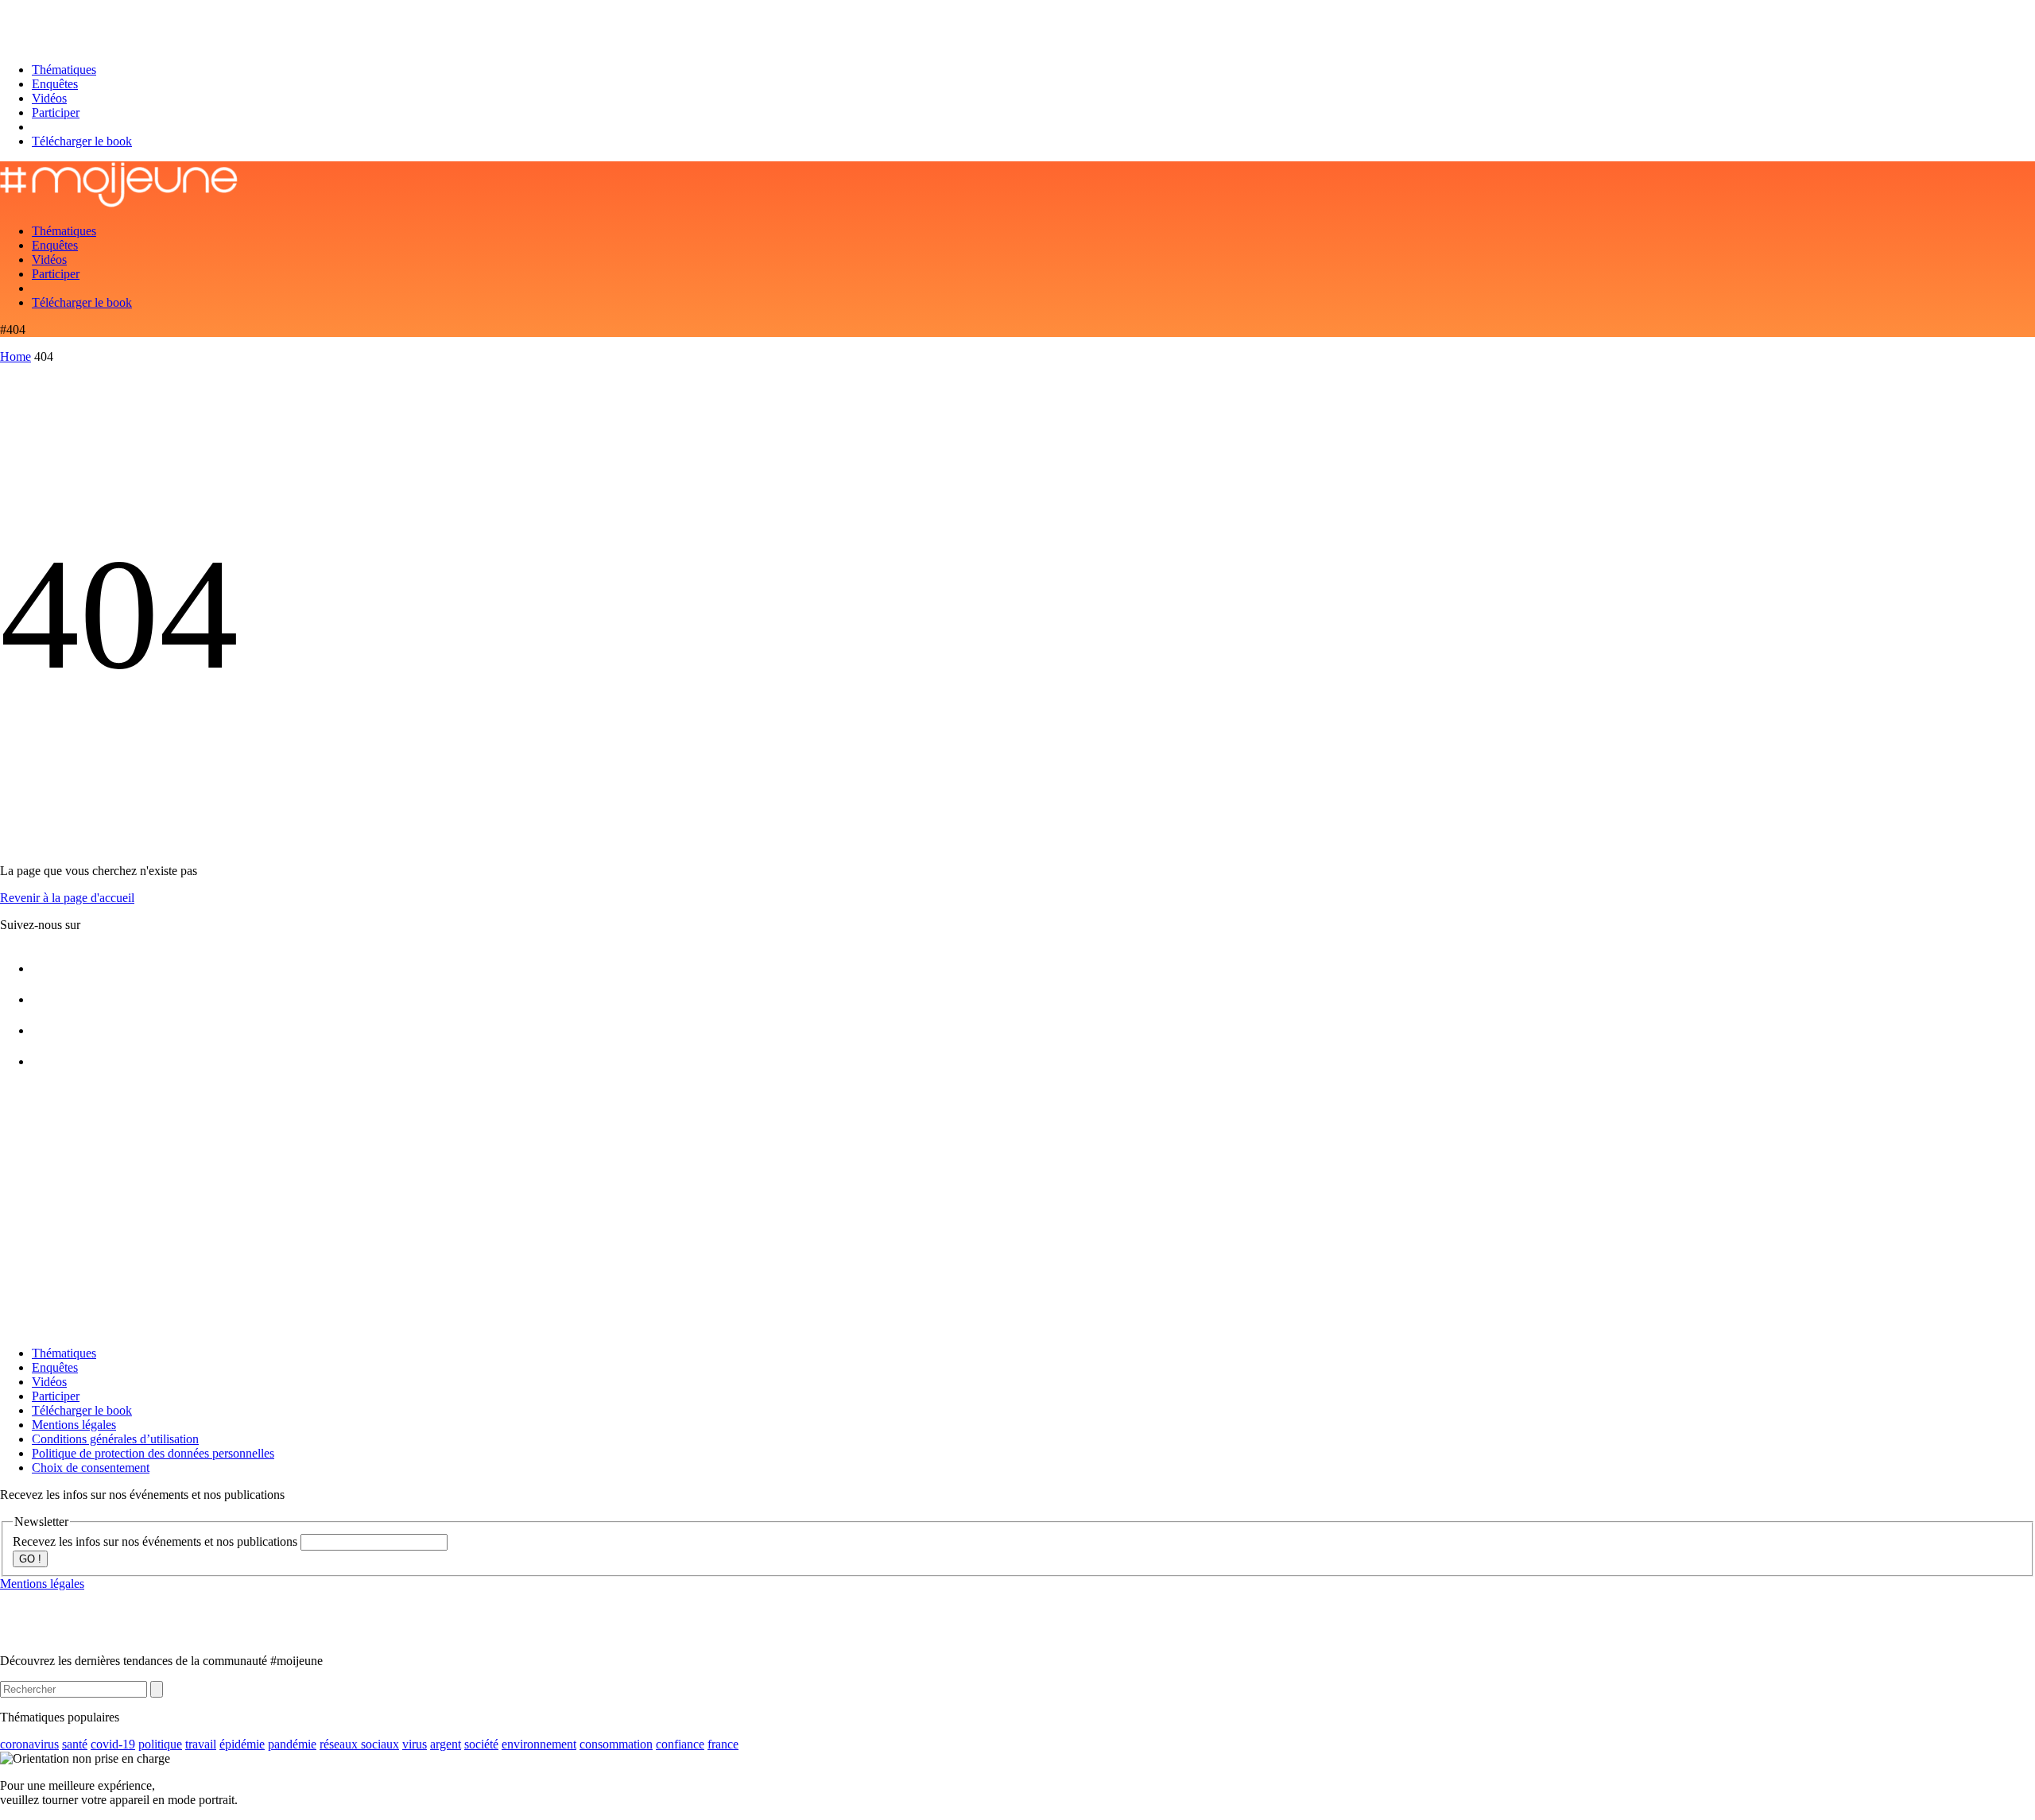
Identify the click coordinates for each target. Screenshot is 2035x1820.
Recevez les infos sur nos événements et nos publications (157, 1541)
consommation (616, 1744)
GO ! (30, 1559)
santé (75, 1744)
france (723, 1744)
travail (201, 1744)
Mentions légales (74, 1425)
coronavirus (29, 1744)
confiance (680, 1744)
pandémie (292, 1744)
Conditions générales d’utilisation (115, 1439)
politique (160, 1744)
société (481, 1744)
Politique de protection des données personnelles (153, 1453)
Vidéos (49, 98)
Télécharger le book (82, 141)
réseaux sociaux (359, 1744)
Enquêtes (55, 84)
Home (16, 356)
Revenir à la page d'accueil (67, 898)
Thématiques (64, 70)
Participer (56, 112)
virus (415, 1744)
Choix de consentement (91, 1468)
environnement (539, 1744)
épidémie (242, 1744)
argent (446, 1744)
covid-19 (113, 1744)
